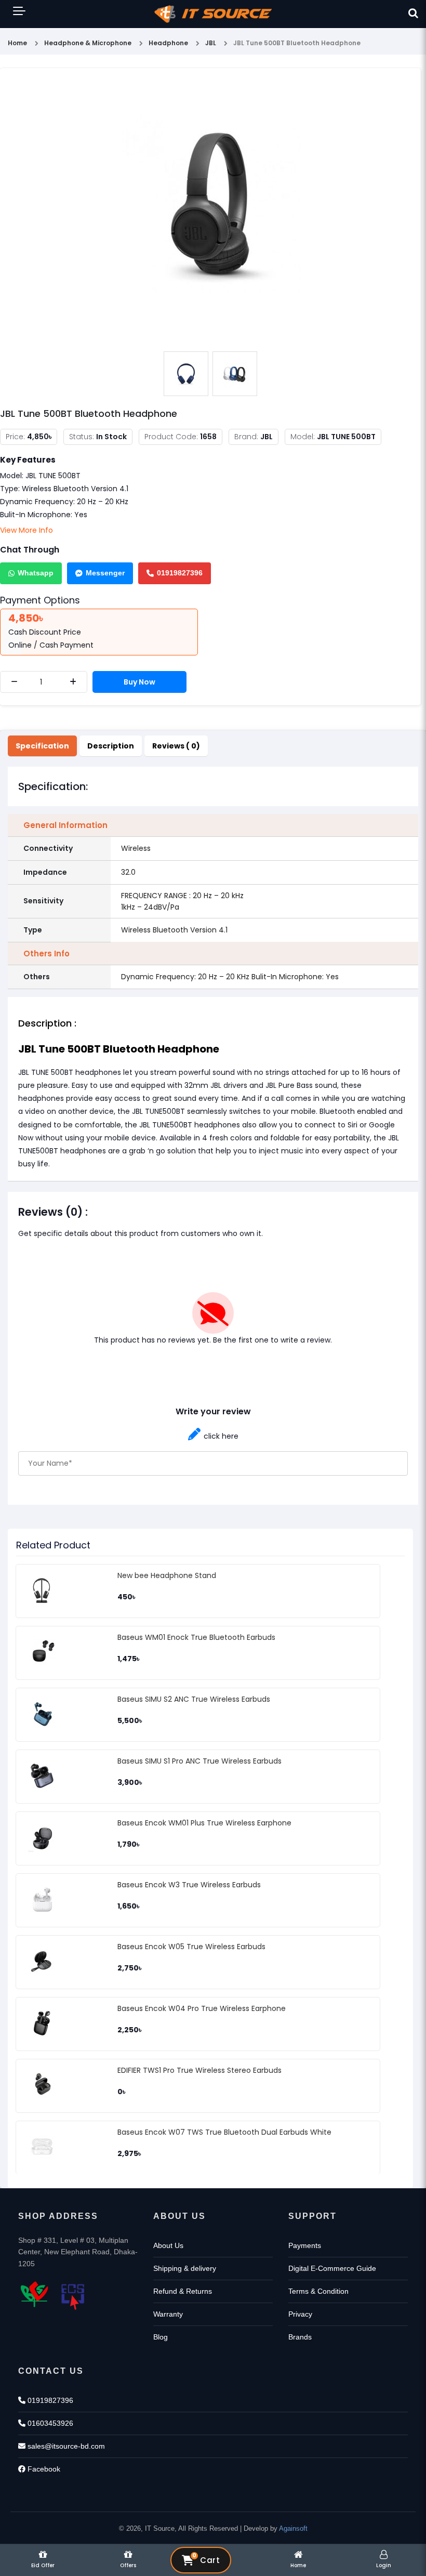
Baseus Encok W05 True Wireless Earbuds (191, 1947)
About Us (168, 2245)
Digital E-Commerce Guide (332, 2268)
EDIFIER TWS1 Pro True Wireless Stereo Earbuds (199, 2070)
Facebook (43, 2469)
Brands (300, 2337)
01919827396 (180, 573)
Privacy (300, 2314)
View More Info (26, 530)
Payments (305, 2245)
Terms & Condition (318, 2291)
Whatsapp (36, 573)
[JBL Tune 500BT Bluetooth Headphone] (210, 211)
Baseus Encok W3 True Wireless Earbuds (189, 1885)
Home (17, 43)
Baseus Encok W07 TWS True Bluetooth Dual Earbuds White (224, 2132)
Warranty (168, 2314)
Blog (161, 2337)
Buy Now (139, 682)
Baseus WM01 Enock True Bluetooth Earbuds (196, 1637)
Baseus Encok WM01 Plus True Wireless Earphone (204, 1823)
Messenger (105, 573)
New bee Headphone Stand (167, 1575)
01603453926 (49, 2423)
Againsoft (293, 2528)
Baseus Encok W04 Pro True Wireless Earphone (202, 2008)
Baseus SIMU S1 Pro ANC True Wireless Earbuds (199, 1761)
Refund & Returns (183, 2291)
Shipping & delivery (185, 2268)
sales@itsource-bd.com (65, 2446)
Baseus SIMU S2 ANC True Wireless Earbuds (194, 1699)
